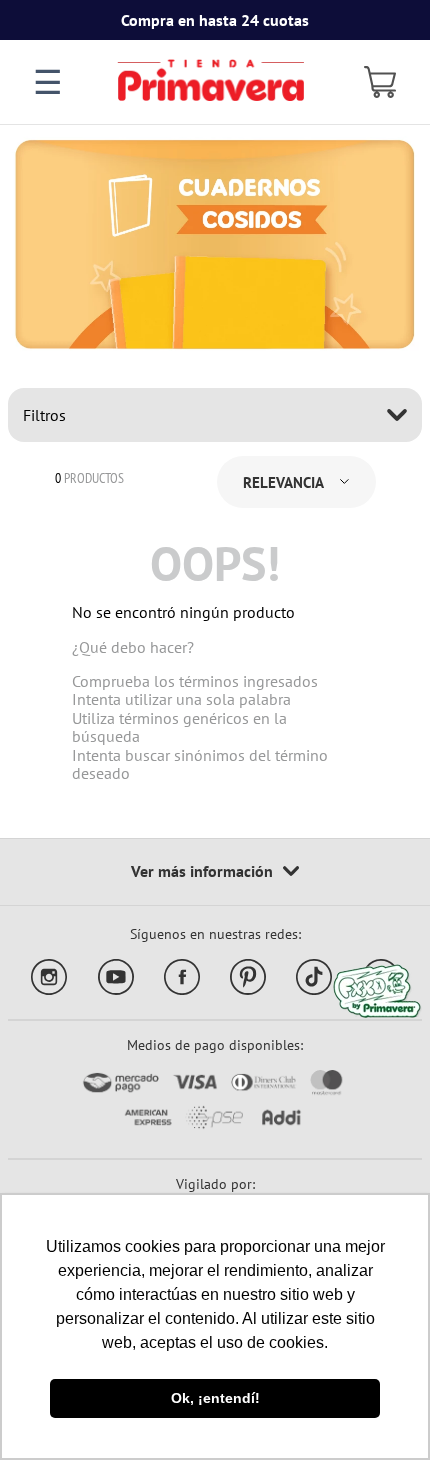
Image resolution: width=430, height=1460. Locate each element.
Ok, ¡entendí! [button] (215, 1398)
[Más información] (215, 872)
